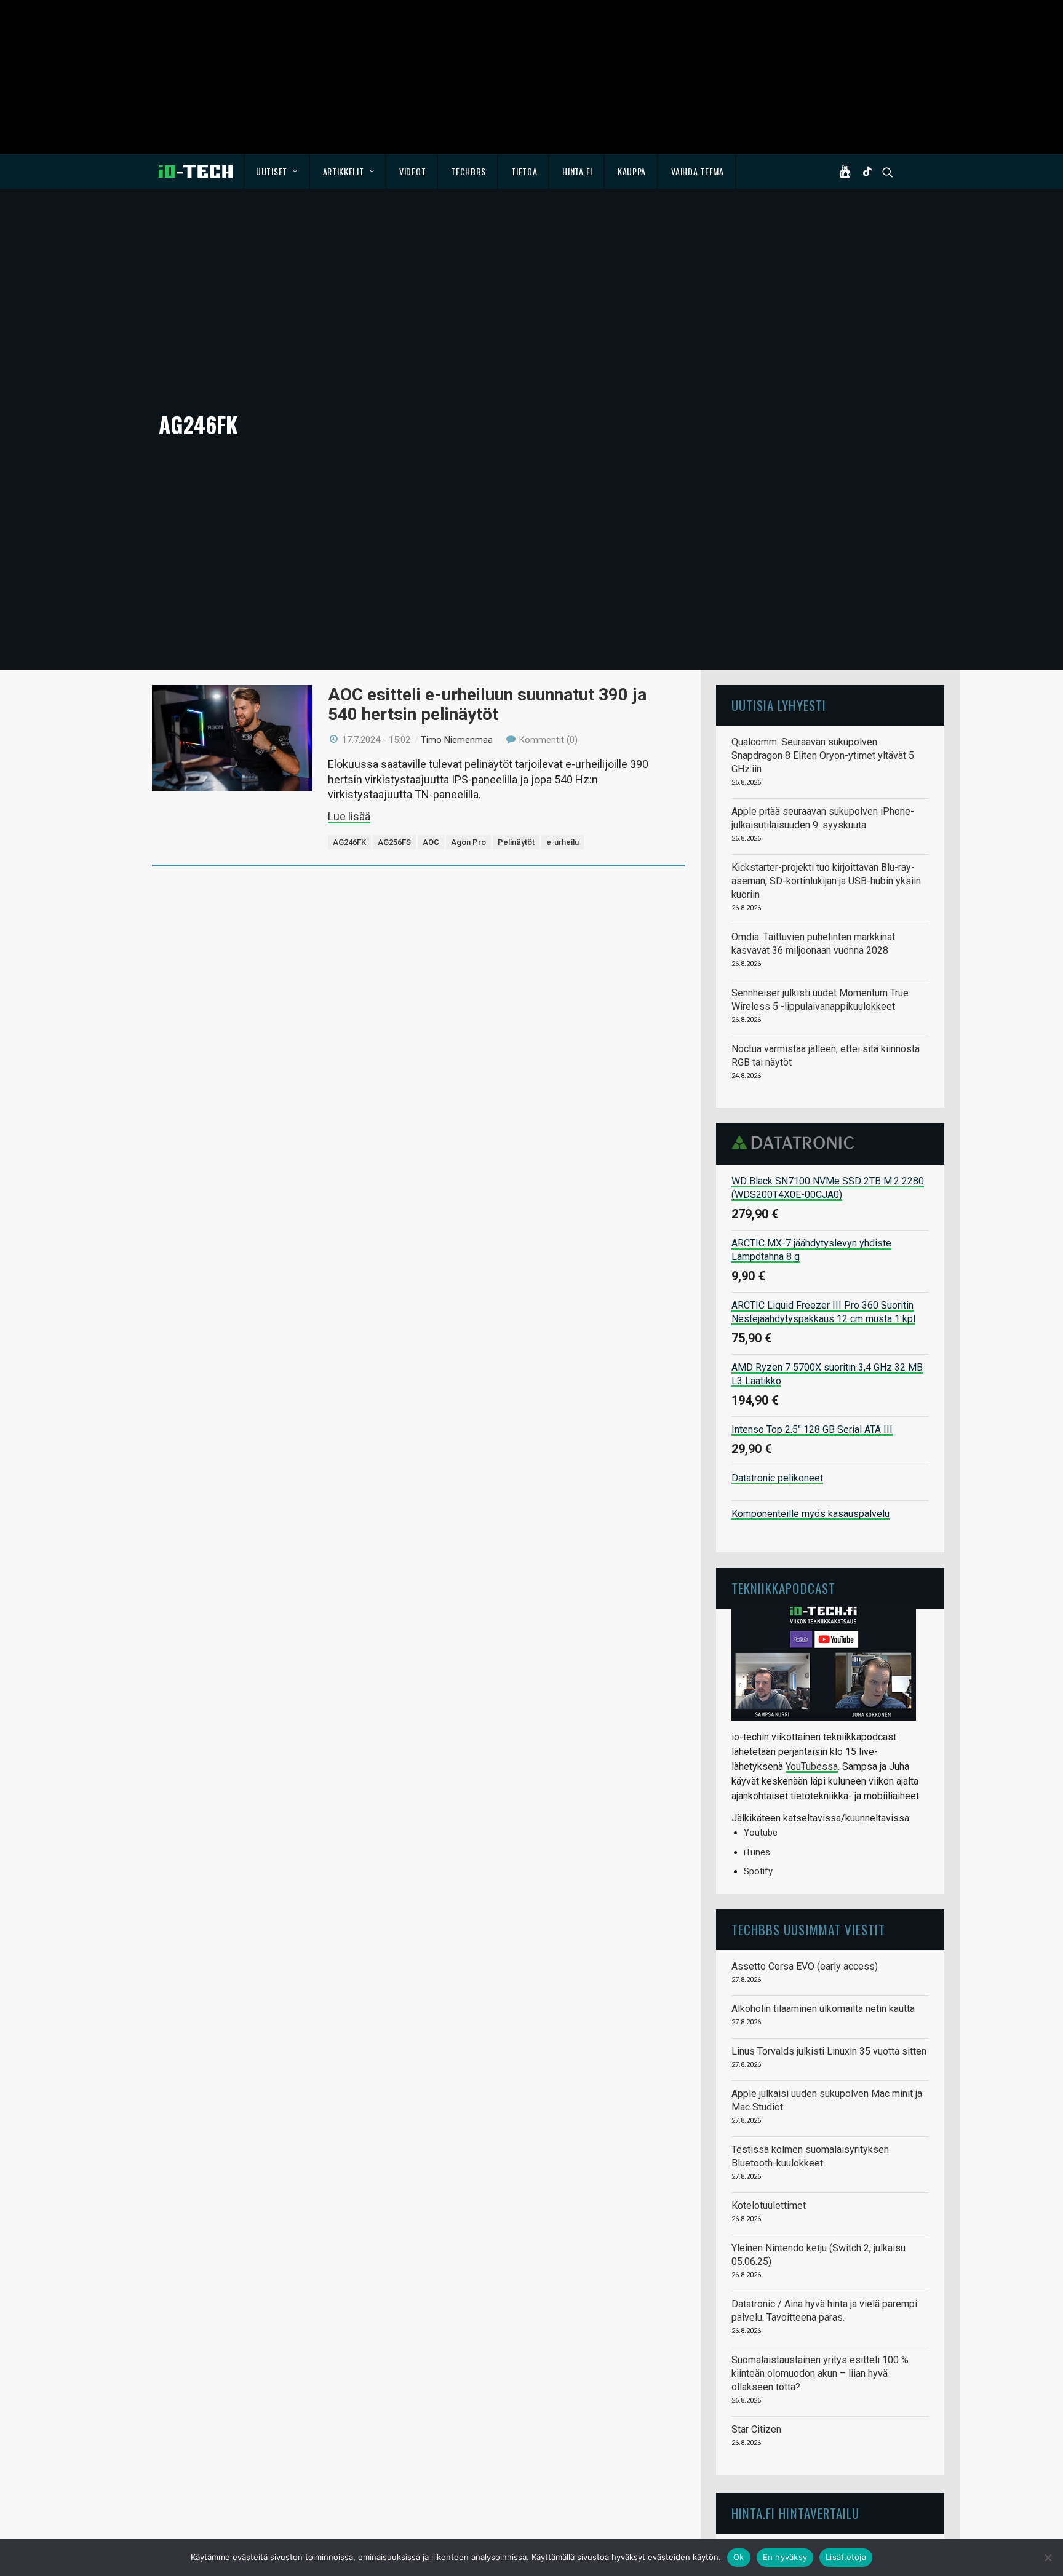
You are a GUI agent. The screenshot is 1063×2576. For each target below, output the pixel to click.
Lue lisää (349, 816)
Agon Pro (468, 842)
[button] (848, 172)
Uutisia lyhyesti (779, 705)
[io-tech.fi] (196, 172)
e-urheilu (563, 842)
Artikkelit (344, 171)
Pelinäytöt (516, 842)
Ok (739, 2557)
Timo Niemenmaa (457, 740)
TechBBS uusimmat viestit (808, 1929)
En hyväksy (785, 2557)
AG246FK (349, 842)
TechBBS (468, 171)
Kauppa (632, 171)
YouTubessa (812, 1766)
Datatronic (796, 1143)
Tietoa (524, 171)
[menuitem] (277, 172)
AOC (431, 842)
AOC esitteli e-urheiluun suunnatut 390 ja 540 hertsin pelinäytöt (487, 704)
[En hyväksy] (1048, 2558)
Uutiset (272, 171)
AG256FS (394, 842)
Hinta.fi (577, 171)
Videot (412, 171)
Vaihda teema (697, 171)
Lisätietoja (846, 2557)
